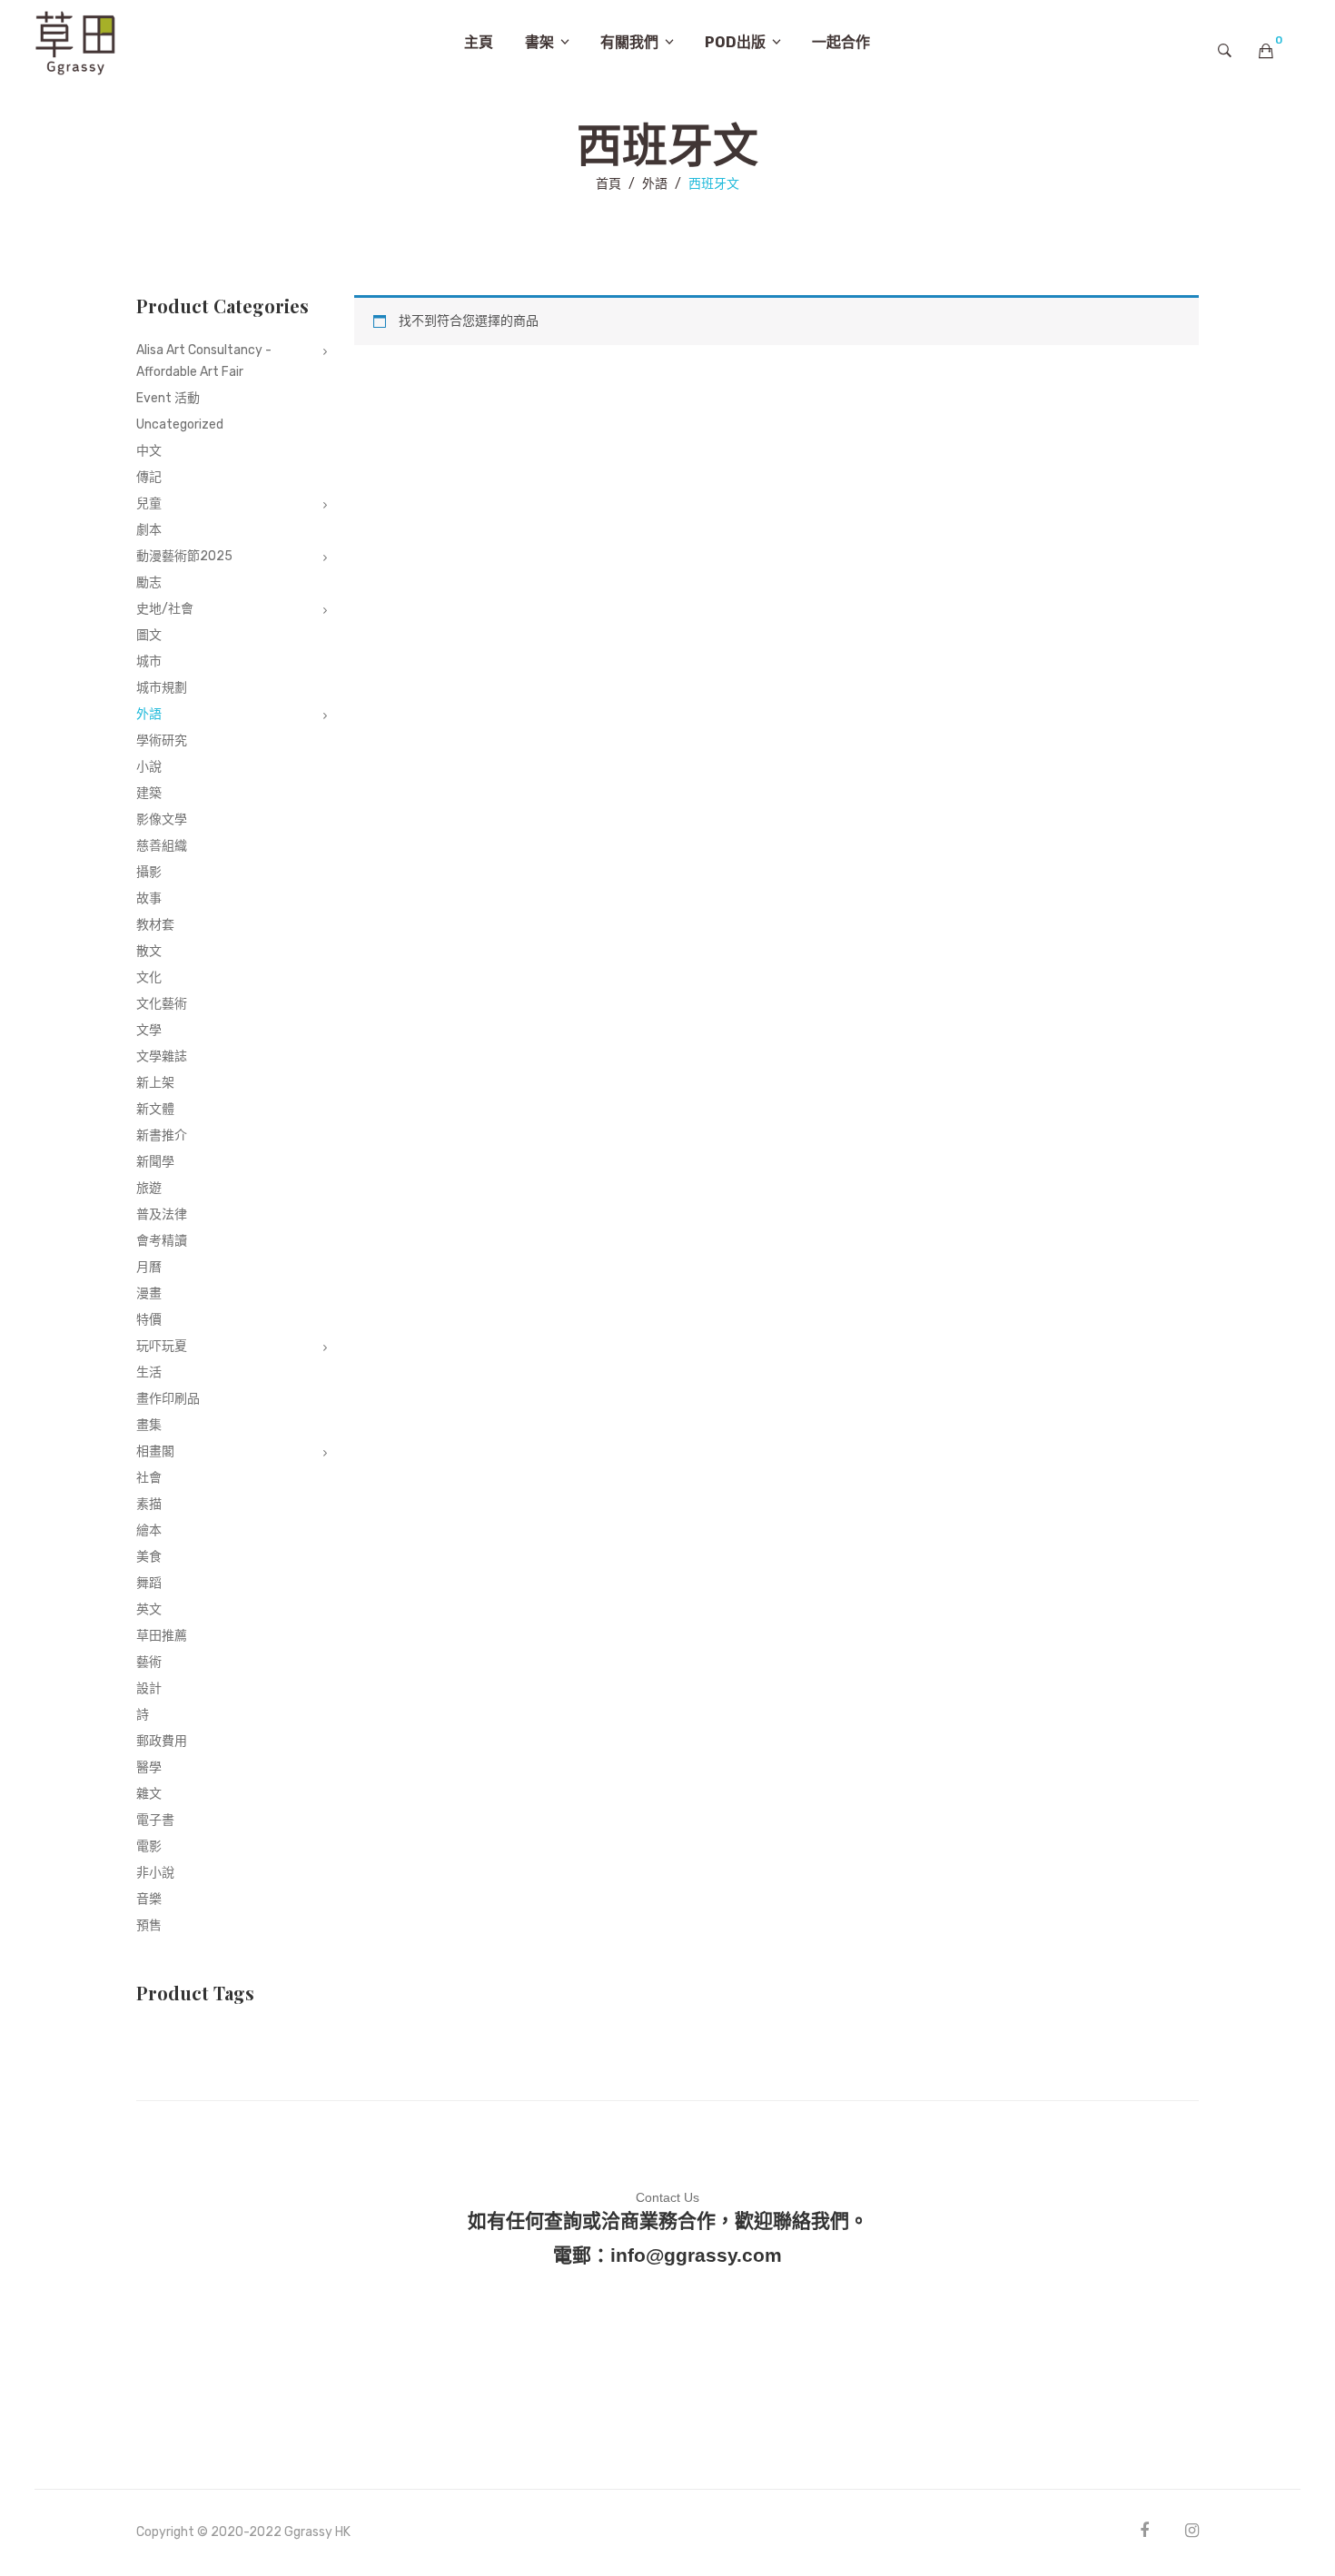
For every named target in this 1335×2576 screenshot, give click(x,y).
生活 (149, 1372)
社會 (149, 1478)
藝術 (149, 1662)
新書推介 (162, 1135)
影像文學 (162, 819)
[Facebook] (1144, 2530)
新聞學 (155, 1162)
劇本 (149, 530)
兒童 (149, 503)
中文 (149, 451)
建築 (149, 793)
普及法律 (162, 1214)
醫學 (149, 1767)
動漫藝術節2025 (184, 556)
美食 (149, 1557)
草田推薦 (162, 1636)
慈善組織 (162, 846)
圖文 (149, 635)
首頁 (608, 184)
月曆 (149, 1267)
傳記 (149, 477)
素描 (149, 1504)
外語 (655, 184)
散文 (149, 951)
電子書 (155, 1820)
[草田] (75, 41)
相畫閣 (155, 1451)
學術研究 (162, 740)
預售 (149, 1925)
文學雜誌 (162, 1056)
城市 (149, 661)
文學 (149, 1030)
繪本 (149, 1530)
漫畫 (149, 1293)
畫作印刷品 (168, 1399)
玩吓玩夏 (162, 1346)
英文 (149, 1609)
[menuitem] (479, 43)
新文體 (155, 1109)
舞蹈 (149, 1583)
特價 (149, 1320)
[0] (1266, 51)
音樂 (149, 1899)
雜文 (149, 1794)
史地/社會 (165, 609)
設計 (149, 1688)
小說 (149, 767)
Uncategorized (180, 424)
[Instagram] (1192, 2530)
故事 (149, 898)
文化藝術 (162, 1004)
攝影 (149, 872)
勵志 (149, 582)
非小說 (155, 1873)
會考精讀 (162, 1241)
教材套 (155, 925)
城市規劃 (162, 688)
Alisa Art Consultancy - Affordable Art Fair (204, 361)
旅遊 (149, 1188)
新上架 (155, 1083)
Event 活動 (168, 398)
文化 (149, 977)
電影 (149, 1846)
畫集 (149, 1425)
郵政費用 (162, 1741)
